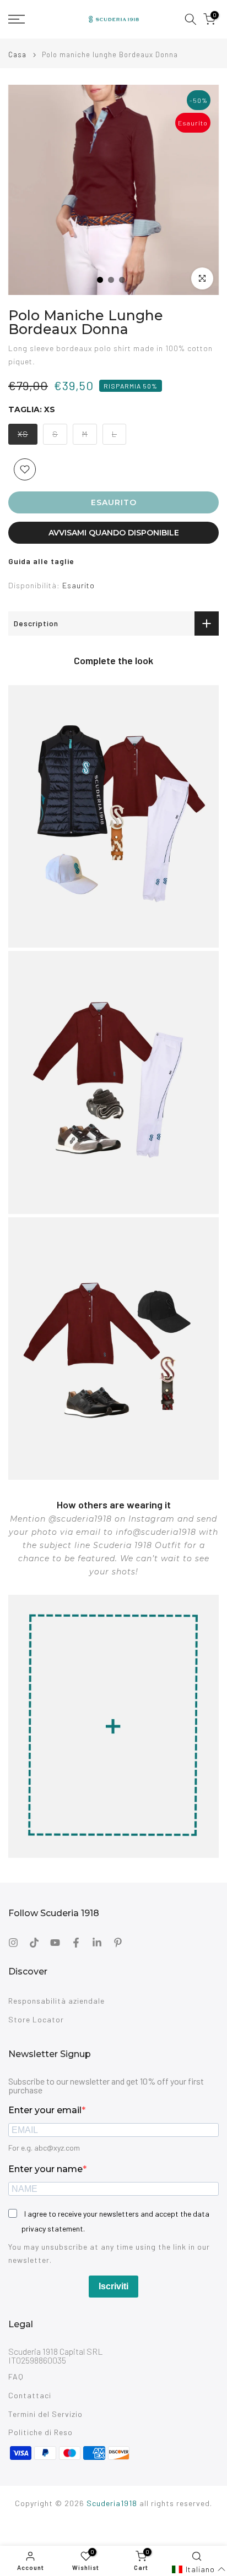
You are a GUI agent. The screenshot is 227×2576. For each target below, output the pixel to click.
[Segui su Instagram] (13, 1943)
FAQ (16, 2377)
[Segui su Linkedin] (97, 1943)
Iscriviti (113, 2286)
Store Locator (36, 2019)
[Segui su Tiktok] (34, 1943)
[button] (199, 2569)
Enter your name (45, 2169)
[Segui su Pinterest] (118, 1943)
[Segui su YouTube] (55, 1943)
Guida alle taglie (41, 561)
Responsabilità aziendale (56, 2001)
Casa (17, 55)
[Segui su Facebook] (76, 1943)
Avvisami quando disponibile (114, 533)
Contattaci (30, 2395)
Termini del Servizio (45, 2414)
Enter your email (45, 2110)
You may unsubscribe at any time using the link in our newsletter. (109, 2253)
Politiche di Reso (40, 2432)
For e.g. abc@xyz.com (44, 2148)
